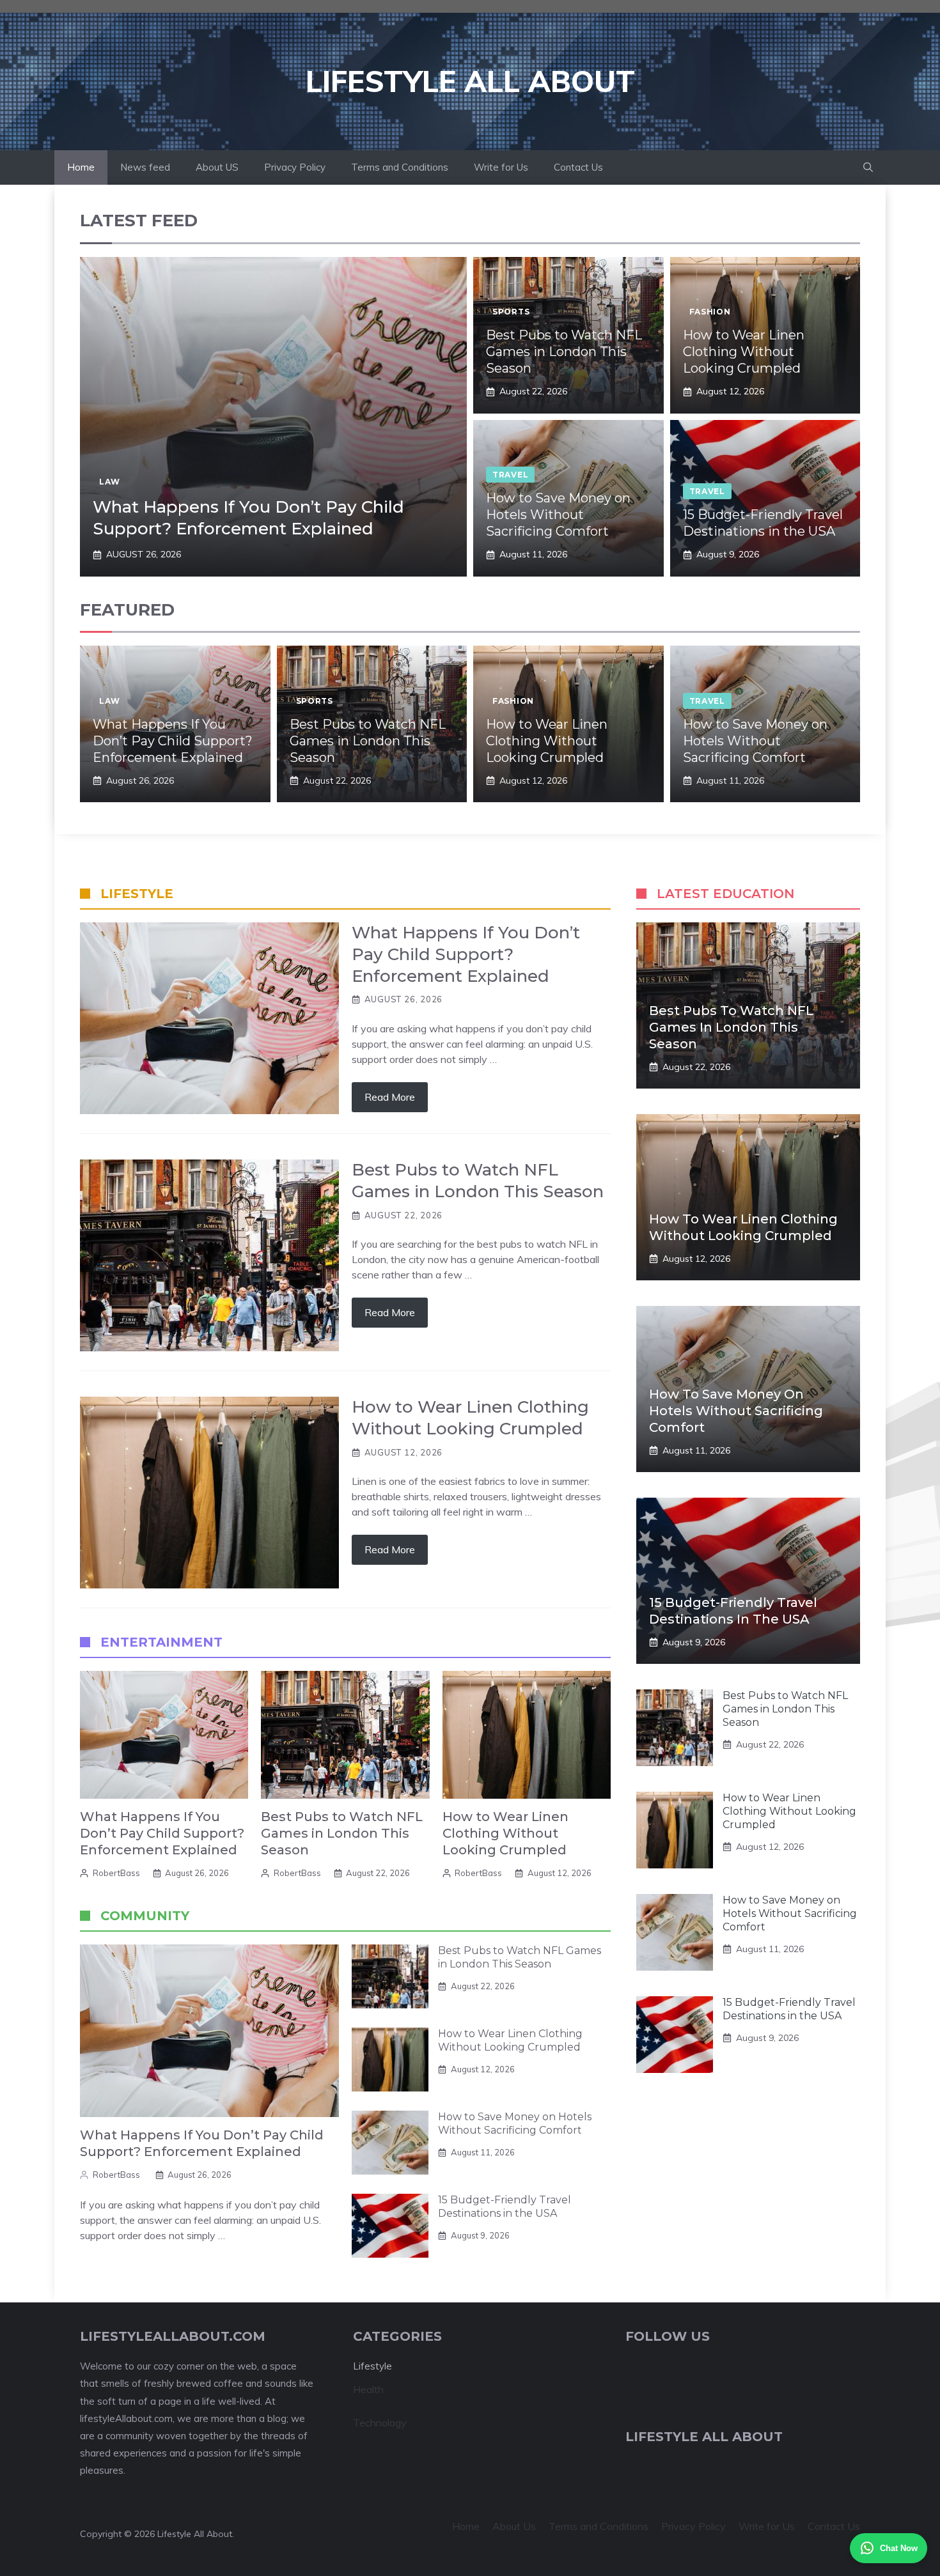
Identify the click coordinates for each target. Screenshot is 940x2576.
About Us (514, 2526)
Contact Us (578, 167)
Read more (390, 1097)
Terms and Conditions (400, 167)
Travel (510, 475)
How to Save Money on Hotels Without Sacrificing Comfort (558, 515)
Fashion (710, 312)
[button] (868, 167)
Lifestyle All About (470, 81)
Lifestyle (372, 2366)
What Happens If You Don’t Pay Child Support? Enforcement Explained (248, 518)
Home (81, 167)
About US (217, 167)
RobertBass (116, 1873)
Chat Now (899, 2548)
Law (110, 482)
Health (368, 2389)
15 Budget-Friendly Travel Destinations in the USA (505, 2207)
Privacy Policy (295, 167)
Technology (380, 2423)
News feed (145, 167)
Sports (511, 312)
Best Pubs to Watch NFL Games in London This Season (564, 352)
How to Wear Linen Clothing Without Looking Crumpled (744, 352)
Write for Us (501, 167)
